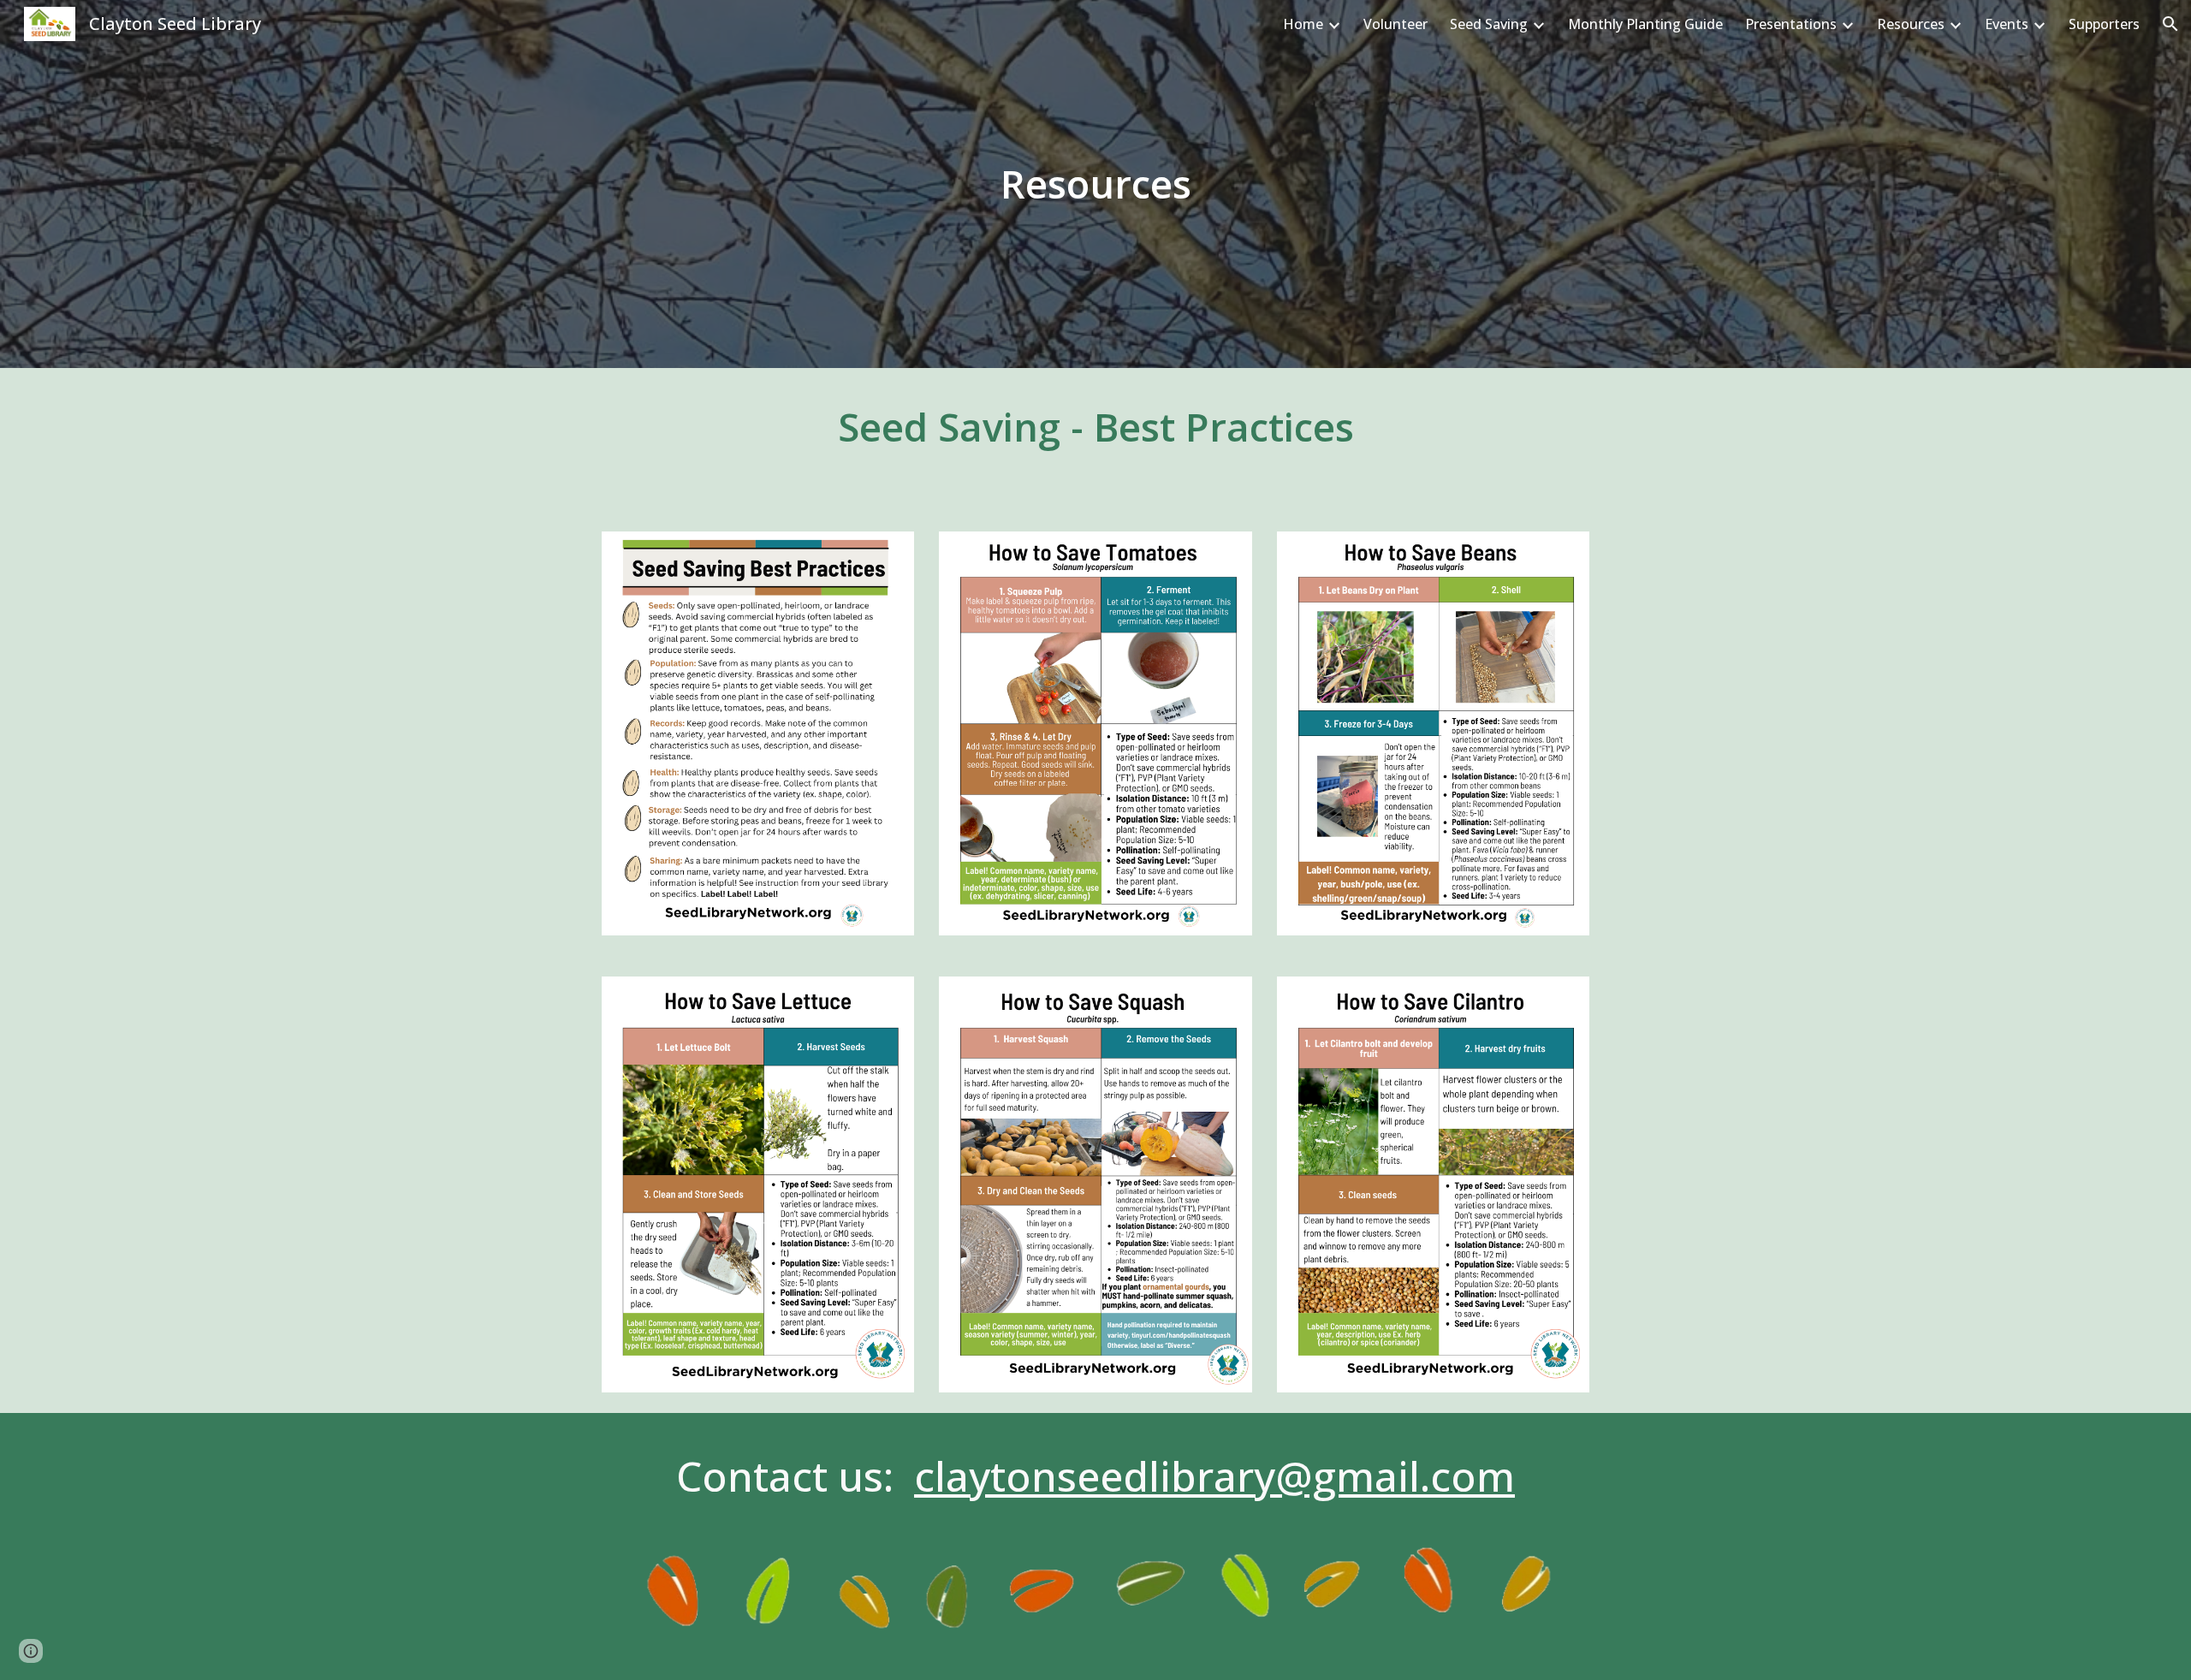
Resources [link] (1911, 24)
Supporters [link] (2104, 24)
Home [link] (1303, 24)
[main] (1095, 184)
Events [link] (2007, 24)
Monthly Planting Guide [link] (1645, 24)
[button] (2170, 24)
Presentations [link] (1791, 24)
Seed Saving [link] (1489, 24)
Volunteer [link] (1395, 24)
